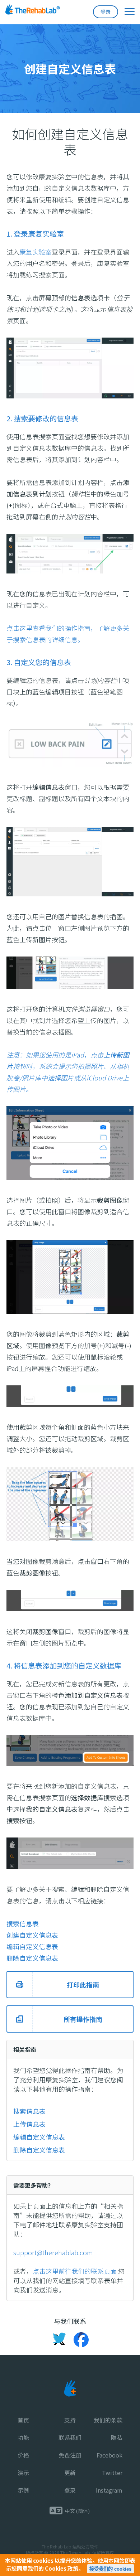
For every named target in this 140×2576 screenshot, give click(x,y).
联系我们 (70, 2437)
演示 (23, 2473)
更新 (70, 2473)
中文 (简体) (77, 2511)
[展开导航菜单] (126, 11)
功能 (23, 2437)
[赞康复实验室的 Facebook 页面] (78, 2340)
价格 (23, 2455)
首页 (23, 2420)
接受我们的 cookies (110, 2569)
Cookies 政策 (62, 2568)
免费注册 (70, 2455)
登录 (106, 12)
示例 (23, 2490)
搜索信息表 (29, 2111)
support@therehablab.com (53, 2252)
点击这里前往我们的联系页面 (75, 2271)
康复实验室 (36, 252)
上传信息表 (29, 2124)
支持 (70, 2420)
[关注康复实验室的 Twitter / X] (59, 2340)
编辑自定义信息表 (39, 2137)
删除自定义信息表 (39, 2150)
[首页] (46, 11)
